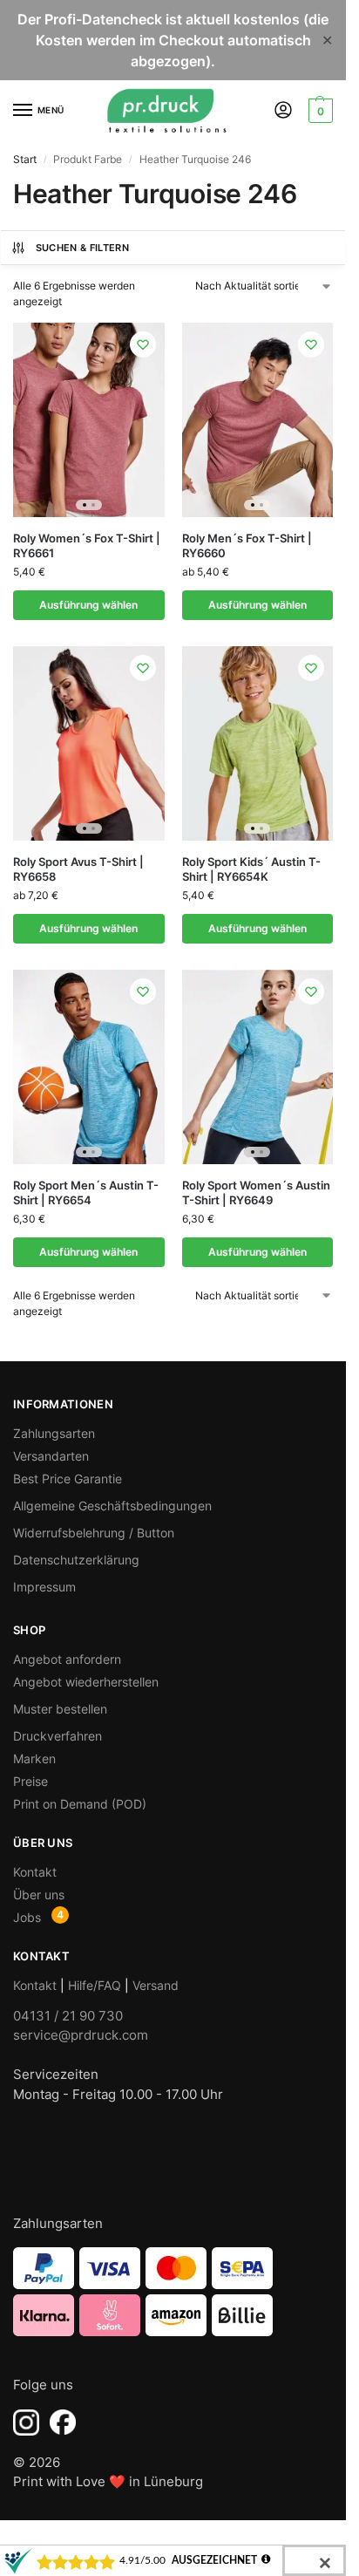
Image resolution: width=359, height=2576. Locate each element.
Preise (30, 1781)
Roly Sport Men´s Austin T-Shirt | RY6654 (86, 1193)
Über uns (39, 1895)
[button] (318, 111)
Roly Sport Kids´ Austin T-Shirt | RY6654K (251, 869)
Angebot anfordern (67, 1659)
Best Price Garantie (68, 1479)
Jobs (27, 1917)
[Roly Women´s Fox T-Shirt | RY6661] (89, 420)
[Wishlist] (143, 344)
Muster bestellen (60, 1709)
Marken (34, 1758)
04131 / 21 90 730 (68, 2016)
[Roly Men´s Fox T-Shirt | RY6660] (258, 420)
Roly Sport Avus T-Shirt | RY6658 (78, 869)
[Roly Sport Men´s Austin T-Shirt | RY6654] (89, 1067)
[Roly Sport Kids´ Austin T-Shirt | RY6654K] (258, 743)
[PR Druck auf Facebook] (63, 2423)
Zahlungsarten (54, 1433)
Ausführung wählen (88, 605)
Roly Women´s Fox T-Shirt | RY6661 (87, 545)
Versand (156, 1985)
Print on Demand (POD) (80, 1804)
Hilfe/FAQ (95, 1985)
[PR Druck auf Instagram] (26, 2423)
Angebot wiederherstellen (86, 1682)
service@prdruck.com (81, 2035)
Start (25, 159)
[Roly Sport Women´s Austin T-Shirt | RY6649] (258, 1067)
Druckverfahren (58, 1736)
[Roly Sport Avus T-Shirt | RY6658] (89, 743)
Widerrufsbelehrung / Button (94, 1533)
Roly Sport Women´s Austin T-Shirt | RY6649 (256, 1193)
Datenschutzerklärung (76, 1560)
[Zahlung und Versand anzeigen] (173, 2292)
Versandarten (51, 1456)
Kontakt (35, 1872)
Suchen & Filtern (82, 248)
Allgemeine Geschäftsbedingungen (112, 1506)
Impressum (44, 1587)
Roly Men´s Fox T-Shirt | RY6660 (247, 545)
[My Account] (283, 111)
